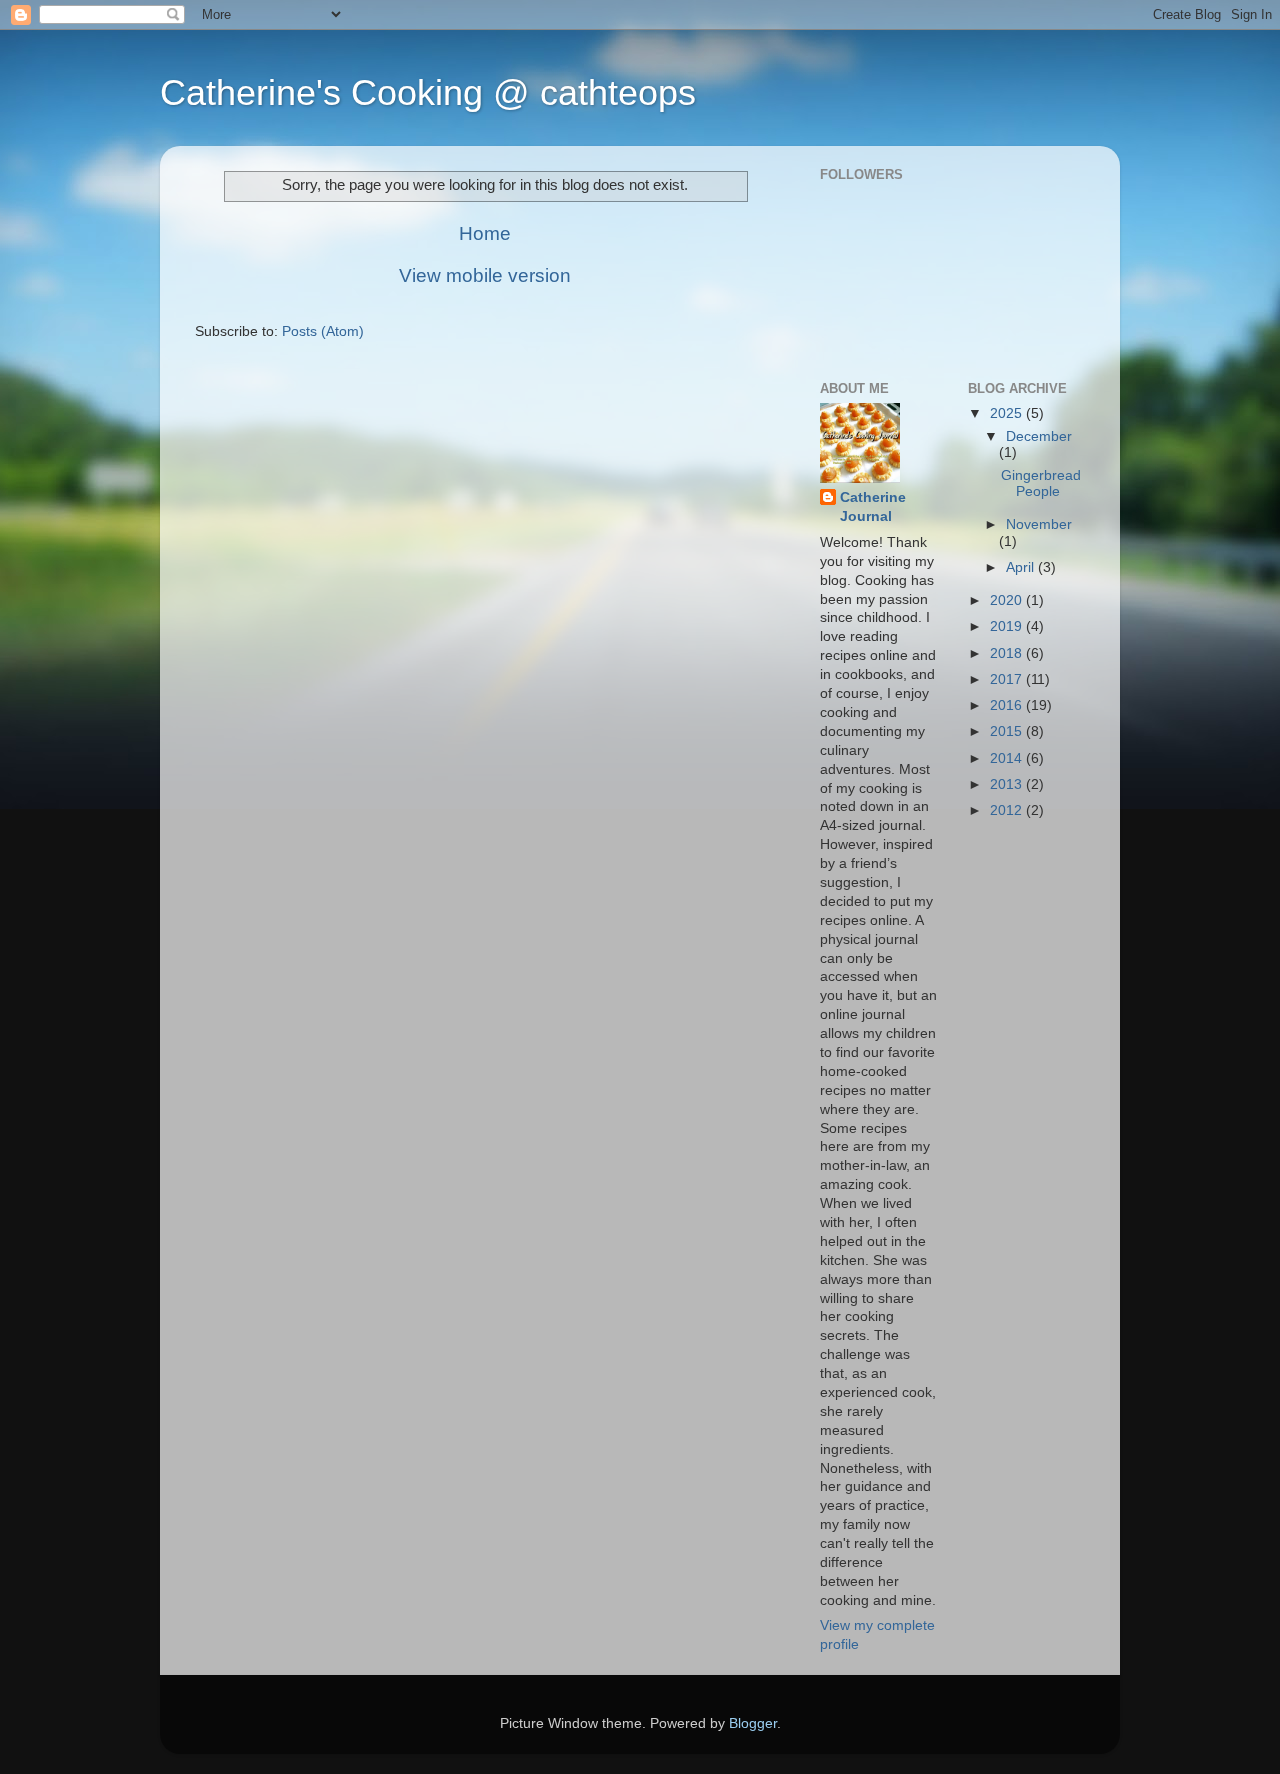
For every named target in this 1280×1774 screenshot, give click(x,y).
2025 (1008, 413)
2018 (1008, 653)
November (1039, 524)
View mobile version (485, 275)
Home (485, 233)
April (1022, 567)
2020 (1008, 600)
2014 (1008, 758)
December (1039, 436)
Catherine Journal (873, 507)
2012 (1008, 810)
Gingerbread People (1041, 483)
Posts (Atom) (323, 331)
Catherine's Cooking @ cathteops (428, 92)
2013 (1008, 784)
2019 (1008, 626)
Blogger (753, 1723)
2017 (1008, 679)
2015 (1008, 731)
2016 (1008, 705)
